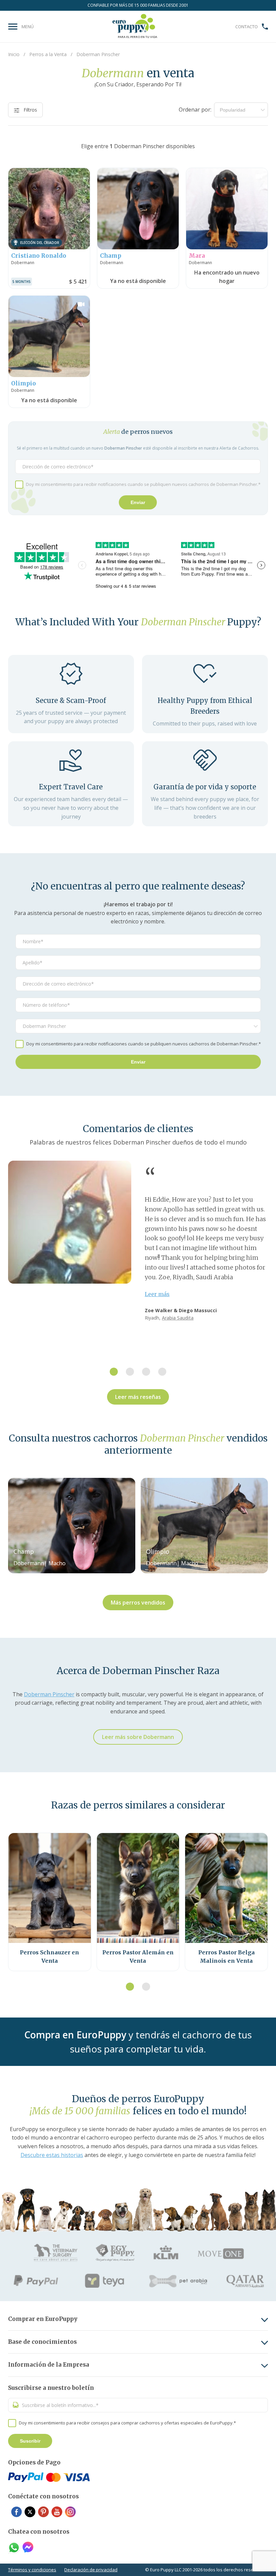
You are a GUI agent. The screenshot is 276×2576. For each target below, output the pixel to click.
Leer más (157, 1294)
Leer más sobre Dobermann (138, 1737)
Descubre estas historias (52, 2155)
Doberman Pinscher (49, 1694)
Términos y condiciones (32, 2570)
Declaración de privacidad (91, 2570)
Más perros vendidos (138, 1603)
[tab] (114, 1372)
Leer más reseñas (138, 1397)
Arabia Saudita (178, 1318)
